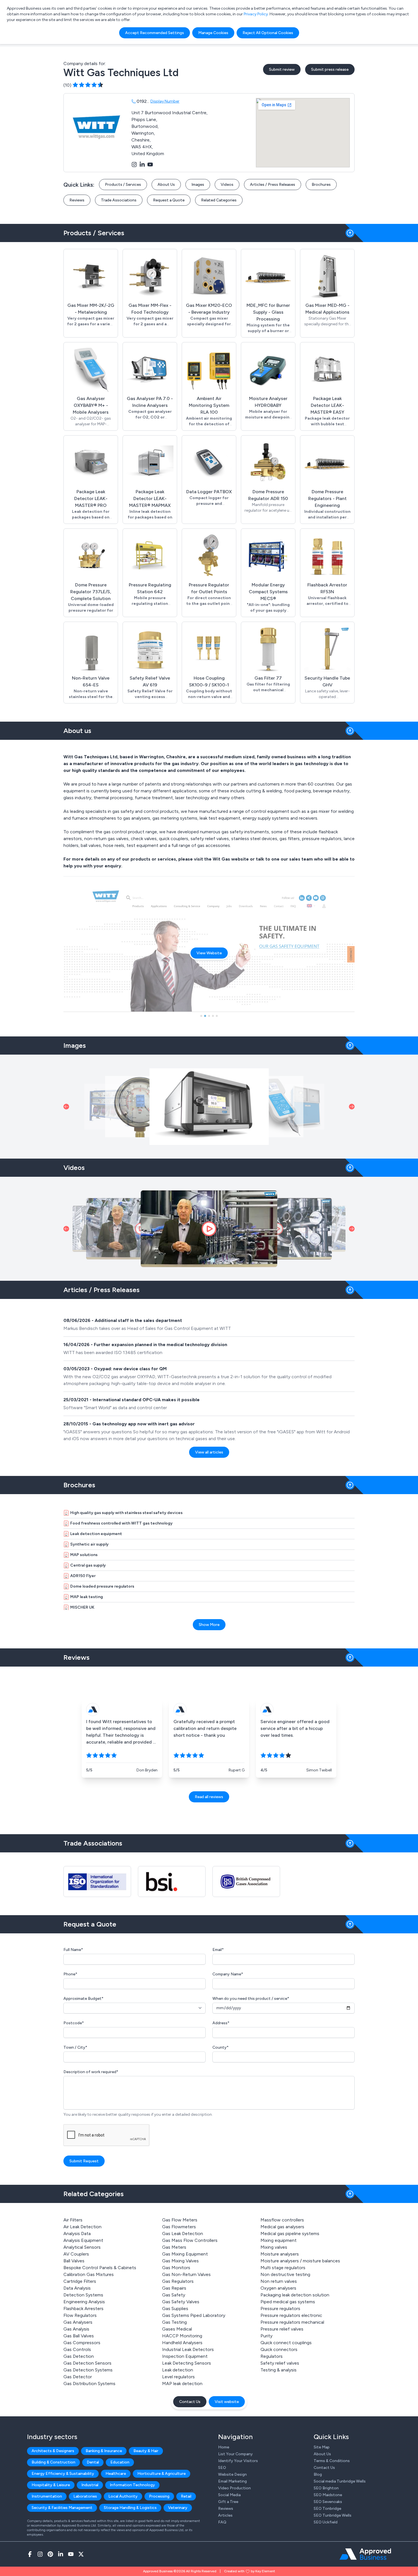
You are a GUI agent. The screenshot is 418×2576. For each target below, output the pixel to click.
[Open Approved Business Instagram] (40, 2554)
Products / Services (123, 185)
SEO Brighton (326, 2488)
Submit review (282, 69)
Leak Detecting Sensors (187, 2363)
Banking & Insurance (104, 2451)
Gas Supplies (175, 2309)
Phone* (70, 1974)
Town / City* (75, 2047)
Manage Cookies (213, 33)
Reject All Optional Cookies (268, 33)
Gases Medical (177, 2329)
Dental (93, 2462)
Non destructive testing (285, 2274)
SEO (222, 2468)
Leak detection (178, 2370)
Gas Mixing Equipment (185, 2254)
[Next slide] (352, 1107)
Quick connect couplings (286, 2343)
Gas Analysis (76, 2329)
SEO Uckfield (326, 2522)
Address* (221, 2023)
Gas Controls (77, 2349)
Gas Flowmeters (179, 2227)
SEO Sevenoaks (328, 2502)
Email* (218, 1950)
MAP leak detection (182, 2384)
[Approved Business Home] (365, 2554)
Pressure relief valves (282, 2329)
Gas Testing (174, 2322)
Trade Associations (119, 200)
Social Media (229, 2495)
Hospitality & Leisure (51, 2485)
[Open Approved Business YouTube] (71, 2554)
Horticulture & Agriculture (162, 2474)
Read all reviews (209, 1797)
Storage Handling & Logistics (130, 2508)
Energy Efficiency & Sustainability (63, 2474)
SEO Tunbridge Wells (333, 2515)
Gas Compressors (82, 2343)
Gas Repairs (174, 2288)
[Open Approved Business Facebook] (30, 2554)
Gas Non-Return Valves (186, 2274)
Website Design (232, 2474)
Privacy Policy (256, 14)
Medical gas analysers (282, 2227)
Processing (159, 2496)
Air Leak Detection (82, 2227)
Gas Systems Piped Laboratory (194, 2315)
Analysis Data (77, 2234)
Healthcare (116, 2474)
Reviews (77, 200)
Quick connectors (279, 2349)
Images (198, 185)
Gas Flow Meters (180, 2220)
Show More (209, 1625)
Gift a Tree (228, 2502)
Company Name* (228, 1974)
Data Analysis (77, 2288)
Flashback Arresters (83, 2309)
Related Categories (219, 200)
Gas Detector (78, 2377)
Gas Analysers (78, 2322)
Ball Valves (74, 2261)
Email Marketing (232, 2481)
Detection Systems (83, 2295)
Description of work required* (91, 2072)
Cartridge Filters (80, 2281)
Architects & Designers (53, 2451)
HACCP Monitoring (182, 2336)
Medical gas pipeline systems (290, 2234)
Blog (318, 2474)
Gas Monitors (176, 2268)
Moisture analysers (280, 2254)
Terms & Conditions (332, 2461)
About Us (166, 185)
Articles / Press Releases (273, 185)
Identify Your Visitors (238, 2461)
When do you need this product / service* (251, 1999)
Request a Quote (169, 200)
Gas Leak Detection (183, 2234)
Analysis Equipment (83, 2240)
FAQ (222, 2522)
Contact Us (190, 2402)
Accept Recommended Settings (155, 33)
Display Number (165, 101)
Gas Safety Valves (181, 2302)
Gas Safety (174, 2295)
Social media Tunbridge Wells (340, 2481)
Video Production (234, 2488)
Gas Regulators (178, 2281)
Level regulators (178, 2377)
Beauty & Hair (146, 2451)
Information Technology (132, 2485)
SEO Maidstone (328, 2495)
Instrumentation (47, 2496)
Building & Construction (53, 2462)
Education (120, 2462)
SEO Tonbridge (327, 2509)
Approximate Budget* (83, 1999)
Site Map (322, 2447)
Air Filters (73, 2220)
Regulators (272, 2356)
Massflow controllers (282, 2220)
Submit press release (330, 69)
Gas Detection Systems (88, 2370)
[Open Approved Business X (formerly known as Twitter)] (81, 2554)
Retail (186, 2496)
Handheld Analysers (182, 2343)
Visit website (227, 2402)
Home (224, 2447)
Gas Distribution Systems (89, 2384)
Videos (227, 185)
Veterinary (178, 2508)
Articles (225, 2515)
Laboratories (85, 2496)
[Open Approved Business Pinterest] (50, 2554)
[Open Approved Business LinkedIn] (61, 2554)
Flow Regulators (80, 2315)
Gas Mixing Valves (180, 2261)
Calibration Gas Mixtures (89, 2274)
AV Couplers (76, 2254)
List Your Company (235, 2454)
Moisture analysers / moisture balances (300, 2261)
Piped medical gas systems (288, 2302)
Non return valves (279, 2281)
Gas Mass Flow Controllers (190, 2240)
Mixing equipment (279, 2240)
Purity (266, 2336)
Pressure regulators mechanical (292, 2322)
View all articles (209, 1452)
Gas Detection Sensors (87, 2363)
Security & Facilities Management (62, 2508)
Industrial (90, 2485)
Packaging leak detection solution (295, 2295)
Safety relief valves (280, 2363)
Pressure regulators (280, 2309)
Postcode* (74, 2023)
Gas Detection (79, 2356)
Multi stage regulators (283, 2268)
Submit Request (84, 2161)
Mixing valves (274, 2247)
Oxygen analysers (278, 2288)
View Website (209, 953)
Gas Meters (174, 2247)
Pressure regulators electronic (291, 2315)
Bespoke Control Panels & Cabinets (100, 2268)
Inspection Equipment (185, 2356)
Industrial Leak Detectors (188, 2349)
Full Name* (73, 1950)
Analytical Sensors (82, 2247)
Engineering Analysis (84, 2302)
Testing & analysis (279, 2370)
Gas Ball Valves (79, 2336)
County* (221, 2047)
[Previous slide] (66, 1107)
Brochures (321, 185)
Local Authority (123, 2496)
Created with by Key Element (250, 2571)
